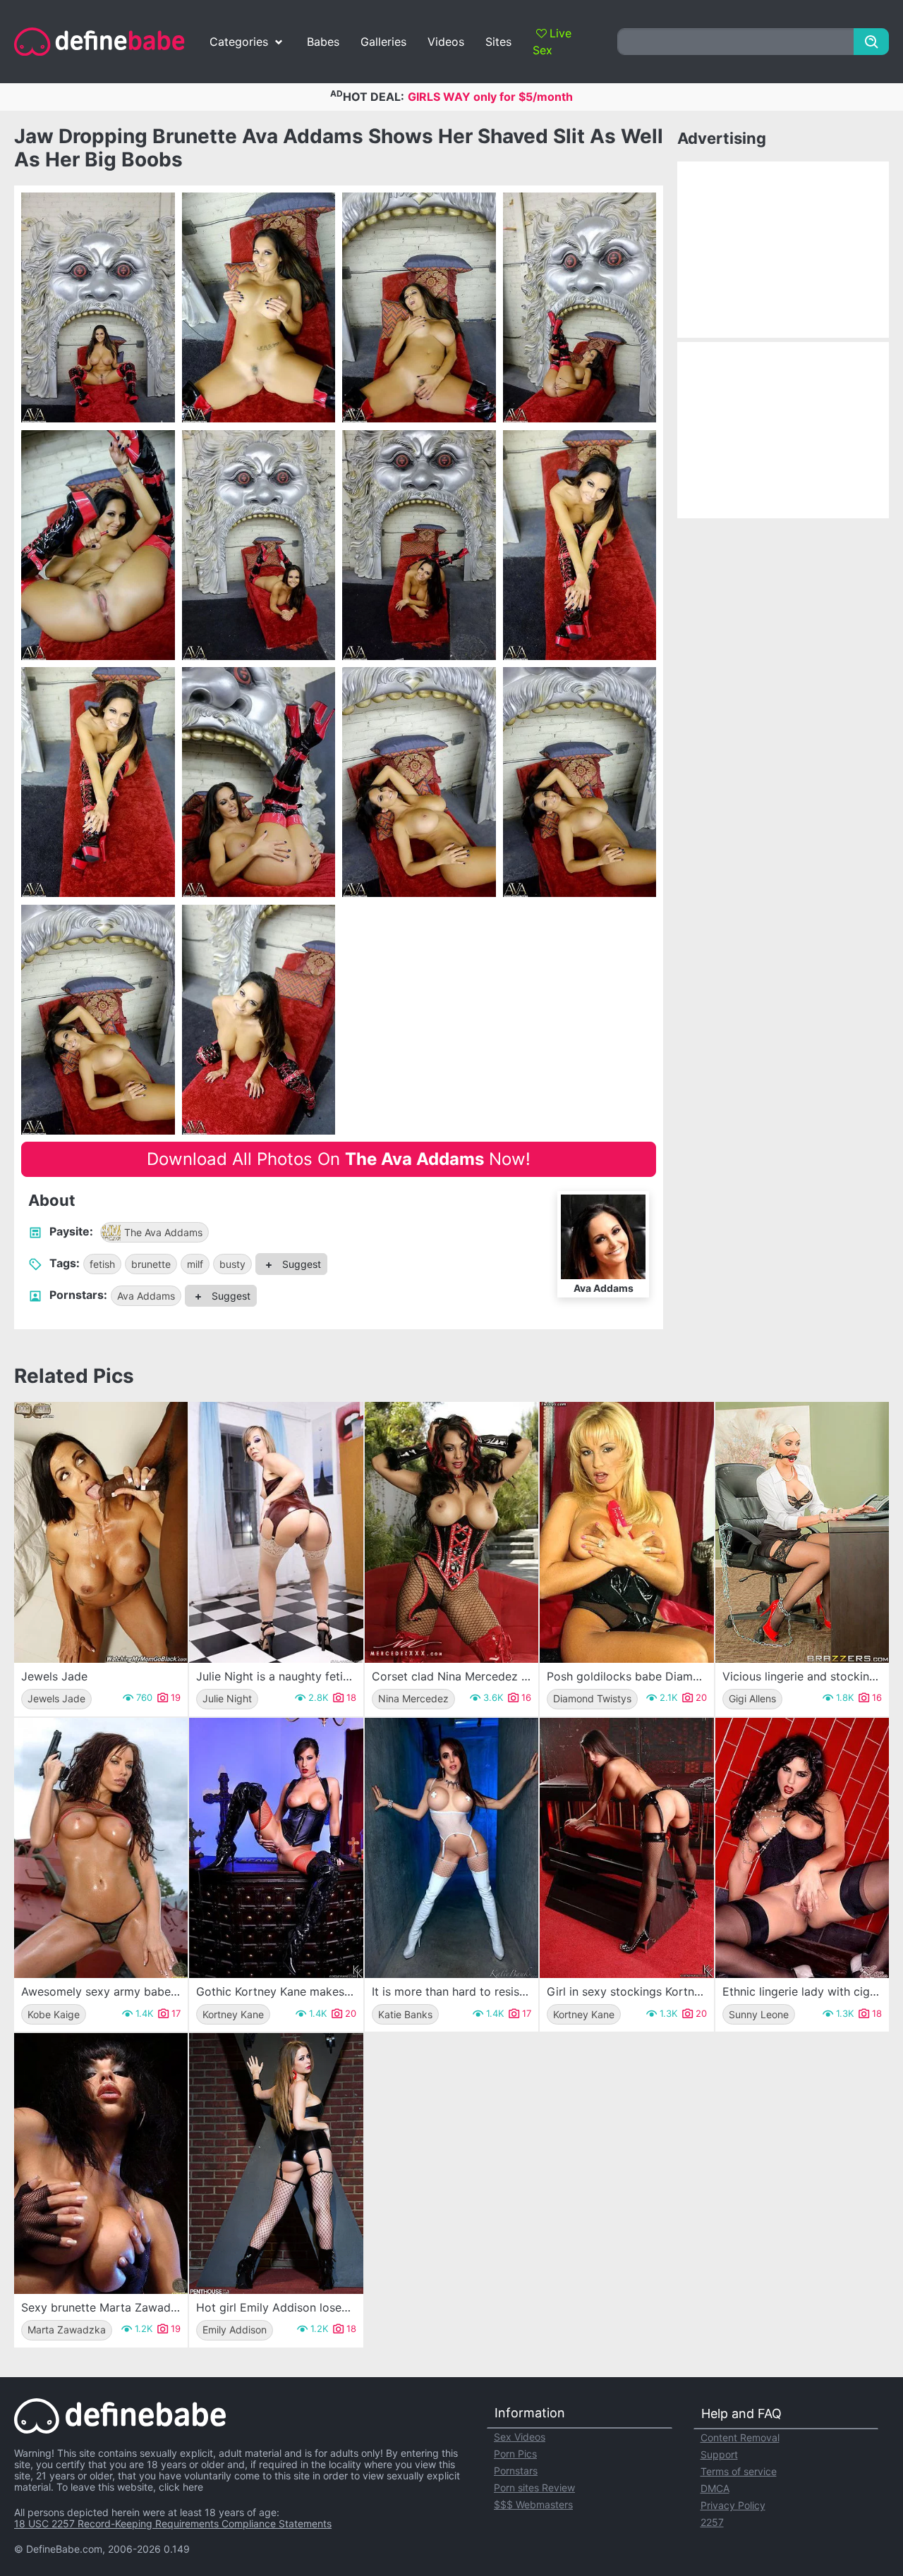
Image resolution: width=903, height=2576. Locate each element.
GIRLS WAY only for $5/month (490, 97)
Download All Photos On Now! (339, 1159)
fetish (102, 1264)
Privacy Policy (733, 2505)
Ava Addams (146, 1296)
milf (195, 1264)
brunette (151, 1264)
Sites (498, 42)
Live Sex (552, 42)
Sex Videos (520, 2437)
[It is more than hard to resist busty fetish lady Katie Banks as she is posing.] (451, 1848)
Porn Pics (515, 2454)
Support (719, 2454)
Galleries (383, 42)
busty (232, 1264)
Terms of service (739, 2471)
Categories (239, 42)
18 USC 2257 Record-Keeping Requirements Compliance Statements (173, 2523)
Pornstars (516, 2471)
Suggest (300, 1264)
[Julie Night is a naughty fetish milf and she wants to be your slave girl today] (276, 1532)
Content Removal (740, 2437)
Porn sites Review (534, 2488)
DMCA (715, 2488)
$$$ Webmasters (533, 2504)
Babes (323, 42)
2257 (712, 2522)
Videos (446, 42)
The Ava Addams (163, 1232)
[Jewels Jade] (101, 1532)
